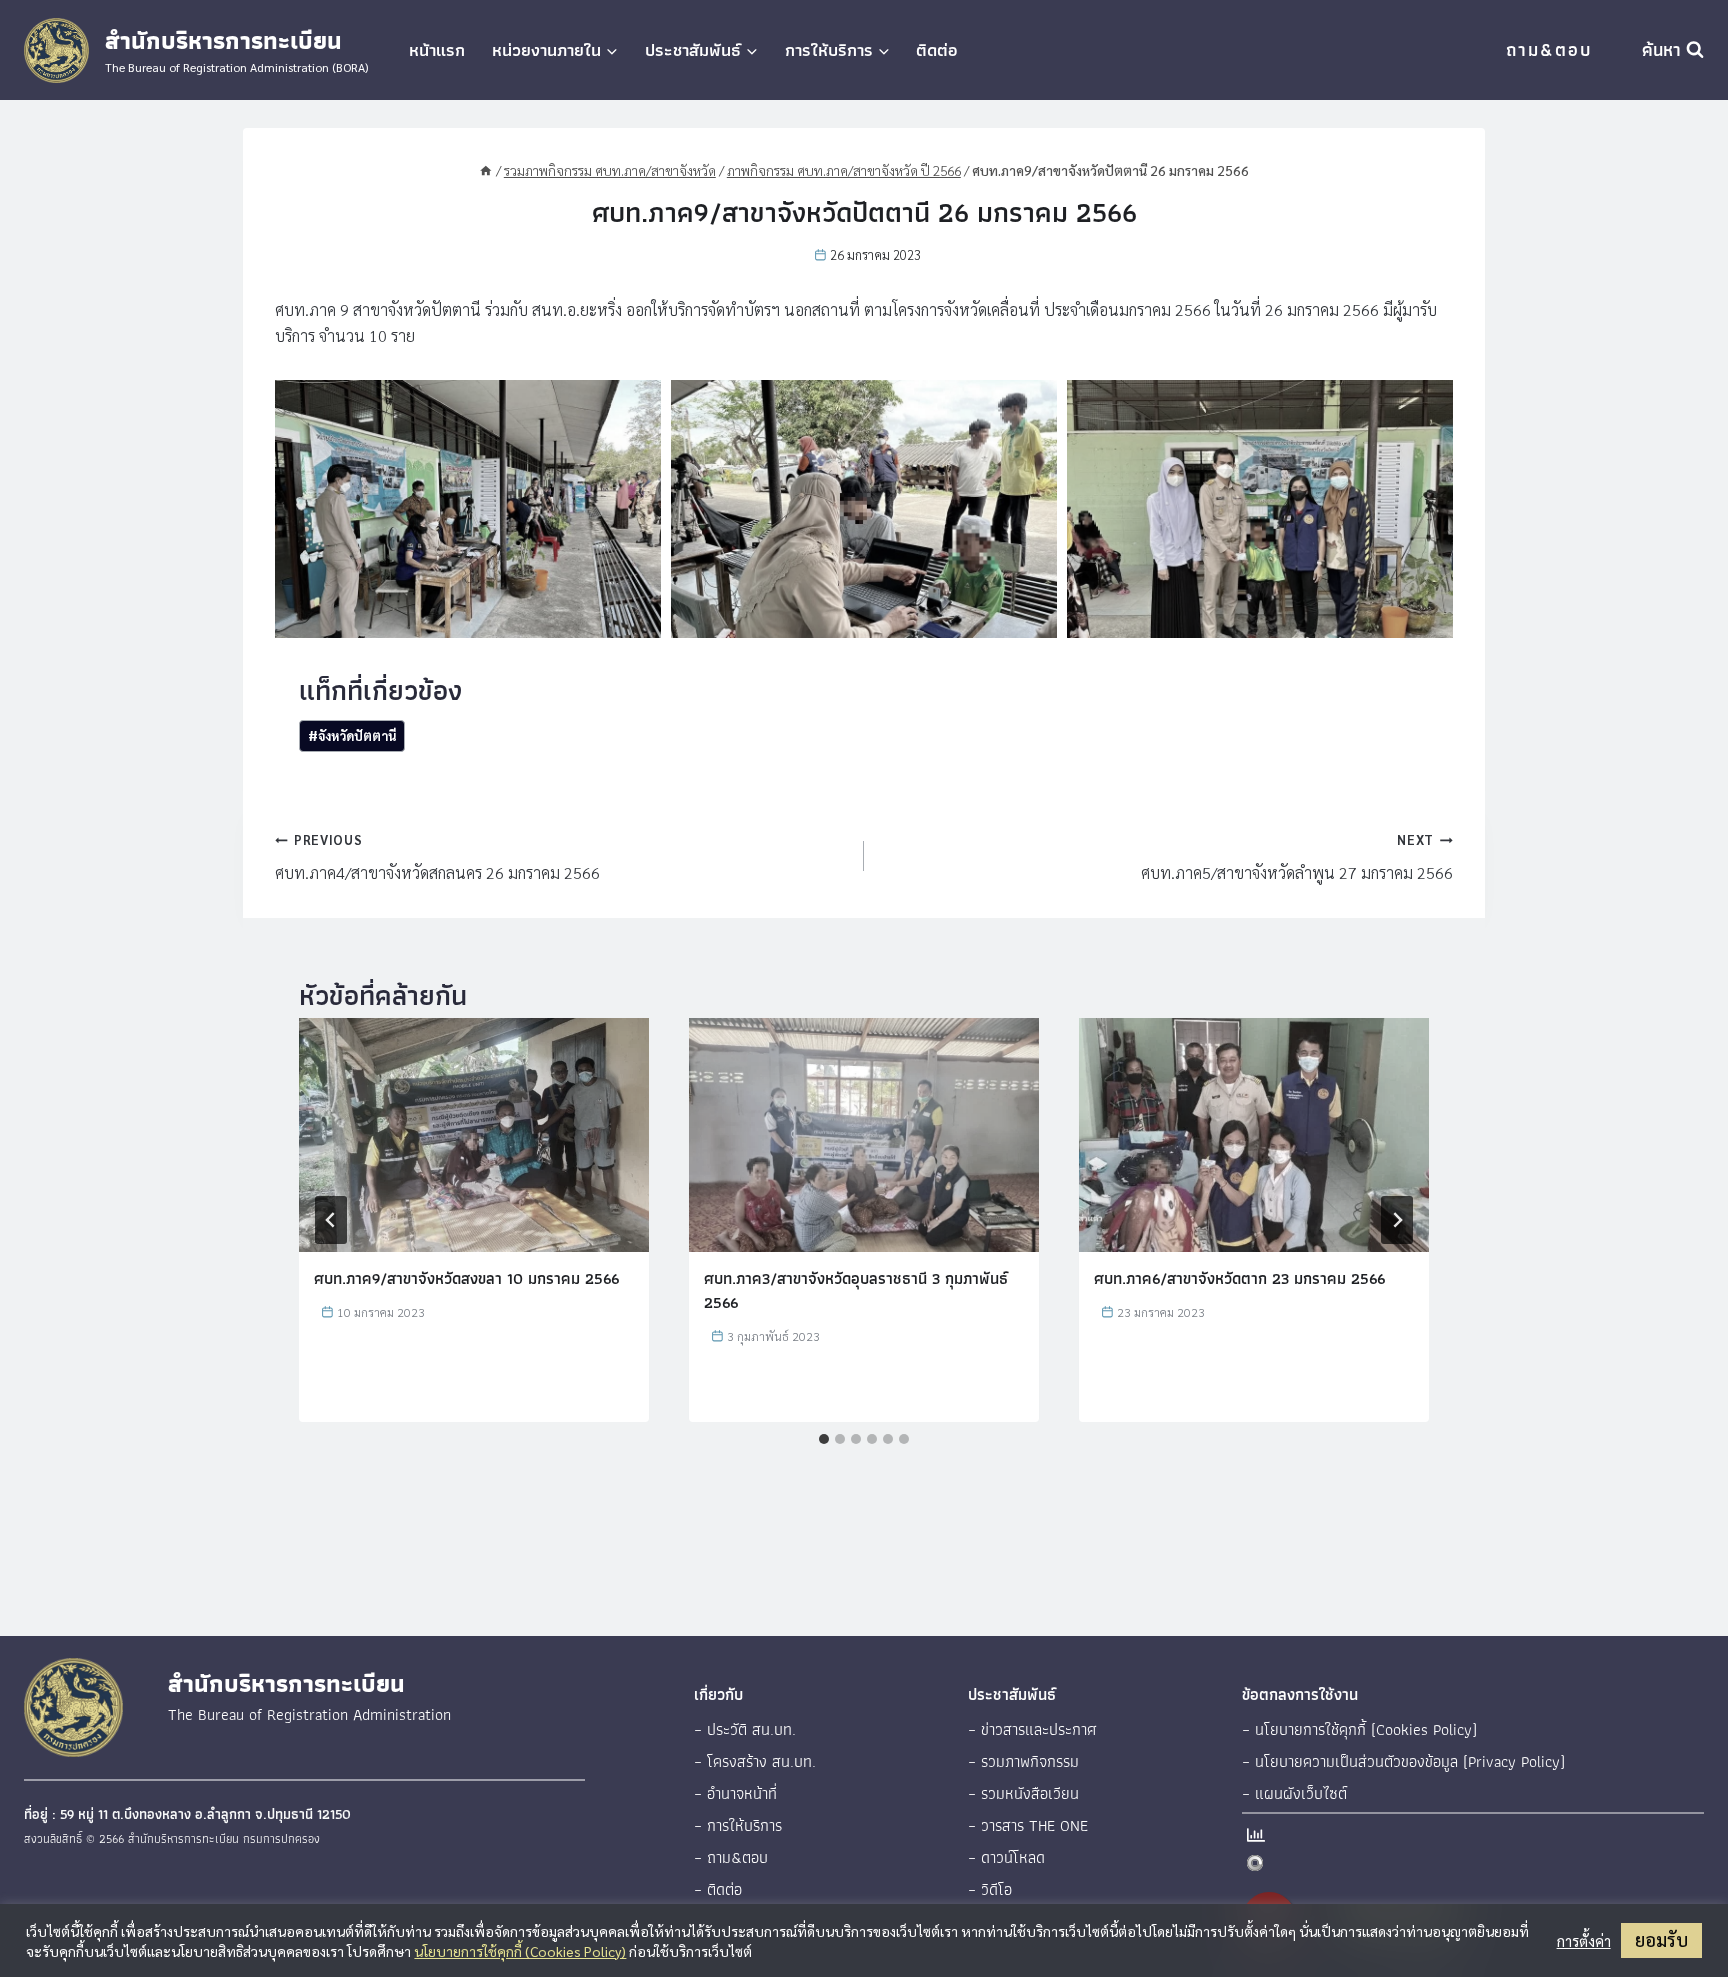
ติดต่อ (937, 50)
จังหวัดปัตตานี (352, 735)
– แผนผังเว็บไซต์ (1294, 1793)
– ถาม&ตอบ (731, 1857)
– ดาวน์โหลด (1006, 1857)
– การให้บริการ (738, 1825)
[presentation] (474, 1134)
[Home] (486, 170)
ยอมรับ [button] (1661, 1939)
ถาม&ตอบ (1549, 49)
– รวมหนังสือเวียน (1023, 1793)
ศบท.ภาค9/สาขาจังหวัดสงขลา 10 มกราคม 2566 (466, 1278)
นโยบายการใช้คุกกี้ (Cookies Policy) (520, 1951)
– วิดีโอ (990, 1889)
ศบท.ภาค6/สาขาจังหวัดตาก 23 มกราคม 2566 (1239, 1278)
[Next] (1397, 1220)
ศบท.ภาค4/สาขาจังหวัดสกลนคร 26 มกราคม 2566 (437, 857)
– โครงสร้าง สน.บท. (755, 1761)
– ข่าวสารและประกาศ (1032, 1729)
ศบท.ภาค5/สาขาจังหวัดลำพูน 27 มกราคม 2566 (1297, 857)
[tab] (824, 1439)
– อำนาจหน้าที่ (735, 1793)
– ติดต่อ (718, 1889)
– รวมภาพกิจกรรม (1023, 1761)
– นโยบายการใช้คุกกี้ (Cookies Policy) (1359, 1729)
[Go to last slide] (331, 1220)
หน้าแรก (437, 50)
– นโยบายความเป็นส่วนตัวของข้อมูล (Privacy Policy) (1403, 1761)
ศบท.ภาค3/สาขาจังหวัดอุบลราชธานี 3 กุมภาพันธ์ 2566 (856, 1290)
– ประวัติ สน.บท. (745, 1729)
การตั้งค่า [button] (1584, 1941)
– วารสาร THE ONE (1028, 1825)
